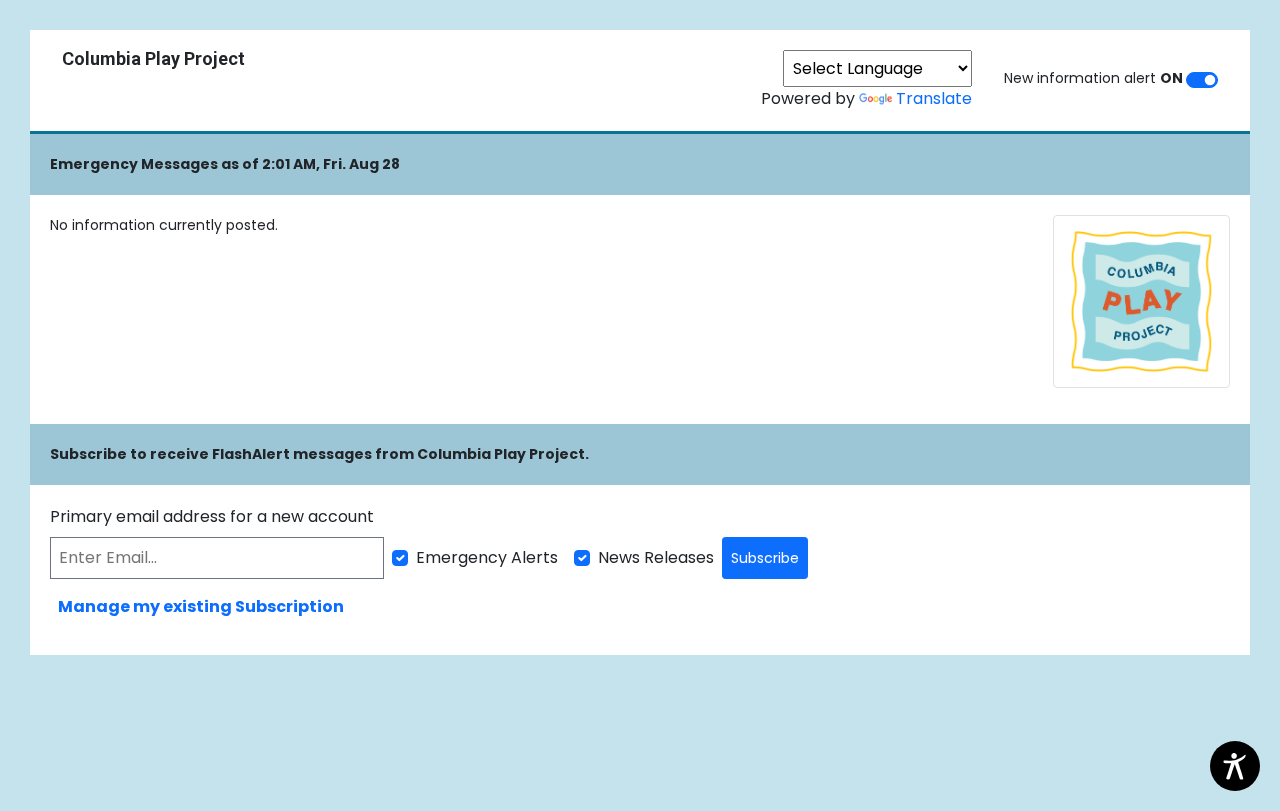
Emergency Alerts (487, 557)
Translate (934, 98)
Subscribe (765, 558)
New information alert (1093, 78)
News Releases (656, 557)
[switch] (1202, 80)
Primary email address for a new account (212, 516)
